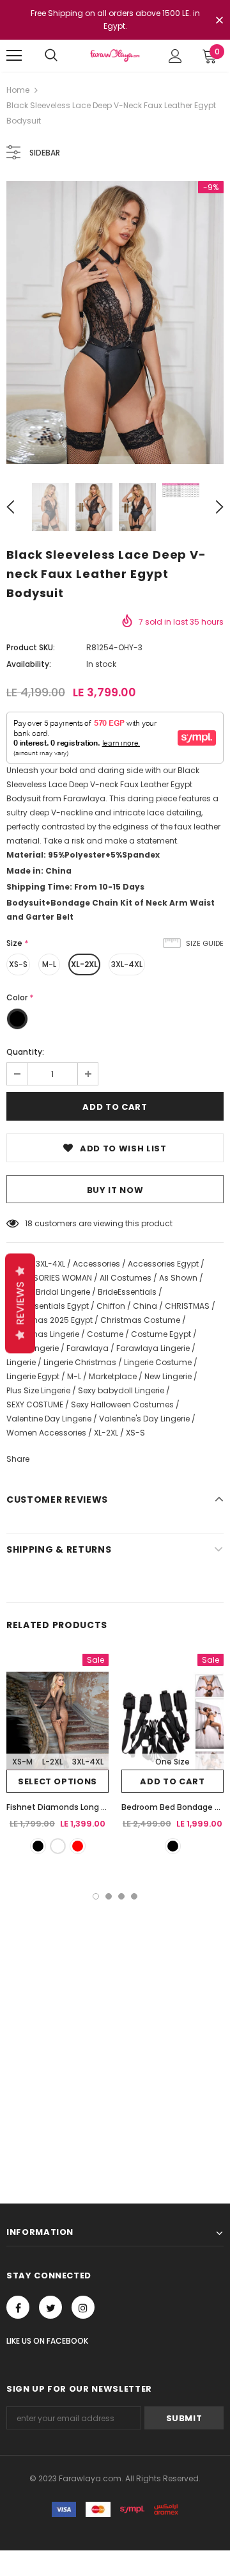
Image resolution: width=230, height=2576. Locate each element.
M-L (49, 964)
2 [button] (109, 1896)
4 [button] (134, 1896)
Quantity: (25, 1052)
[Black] (38, 1846)
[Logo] (115, 55)
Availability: (29, 664)
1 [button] (96, 1896)
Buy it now (115, 1190)
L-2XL (52, 1762)
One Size (172, 1762)
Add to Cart (172, 1781)
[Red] (78, 1846)
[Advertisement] (115, 2021)
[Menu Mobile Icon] (14, 56)
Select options (57, 1781)
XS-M (22, 1762)
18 (29, 1223)
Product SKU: (31, 647)
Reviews (20, 1303)
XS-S (18, 964)
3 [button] (121, 1896)
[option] (115, 323)
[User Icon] (175, 56)
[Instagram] (83, 2307)
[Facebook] (18, 2307)
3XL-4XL (127, 964)
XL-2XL (84, 964)
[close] (219, 21)
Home (18, 90)
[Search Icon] (51, 56)
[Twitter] (50, 2307)
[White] (58, 1846)
